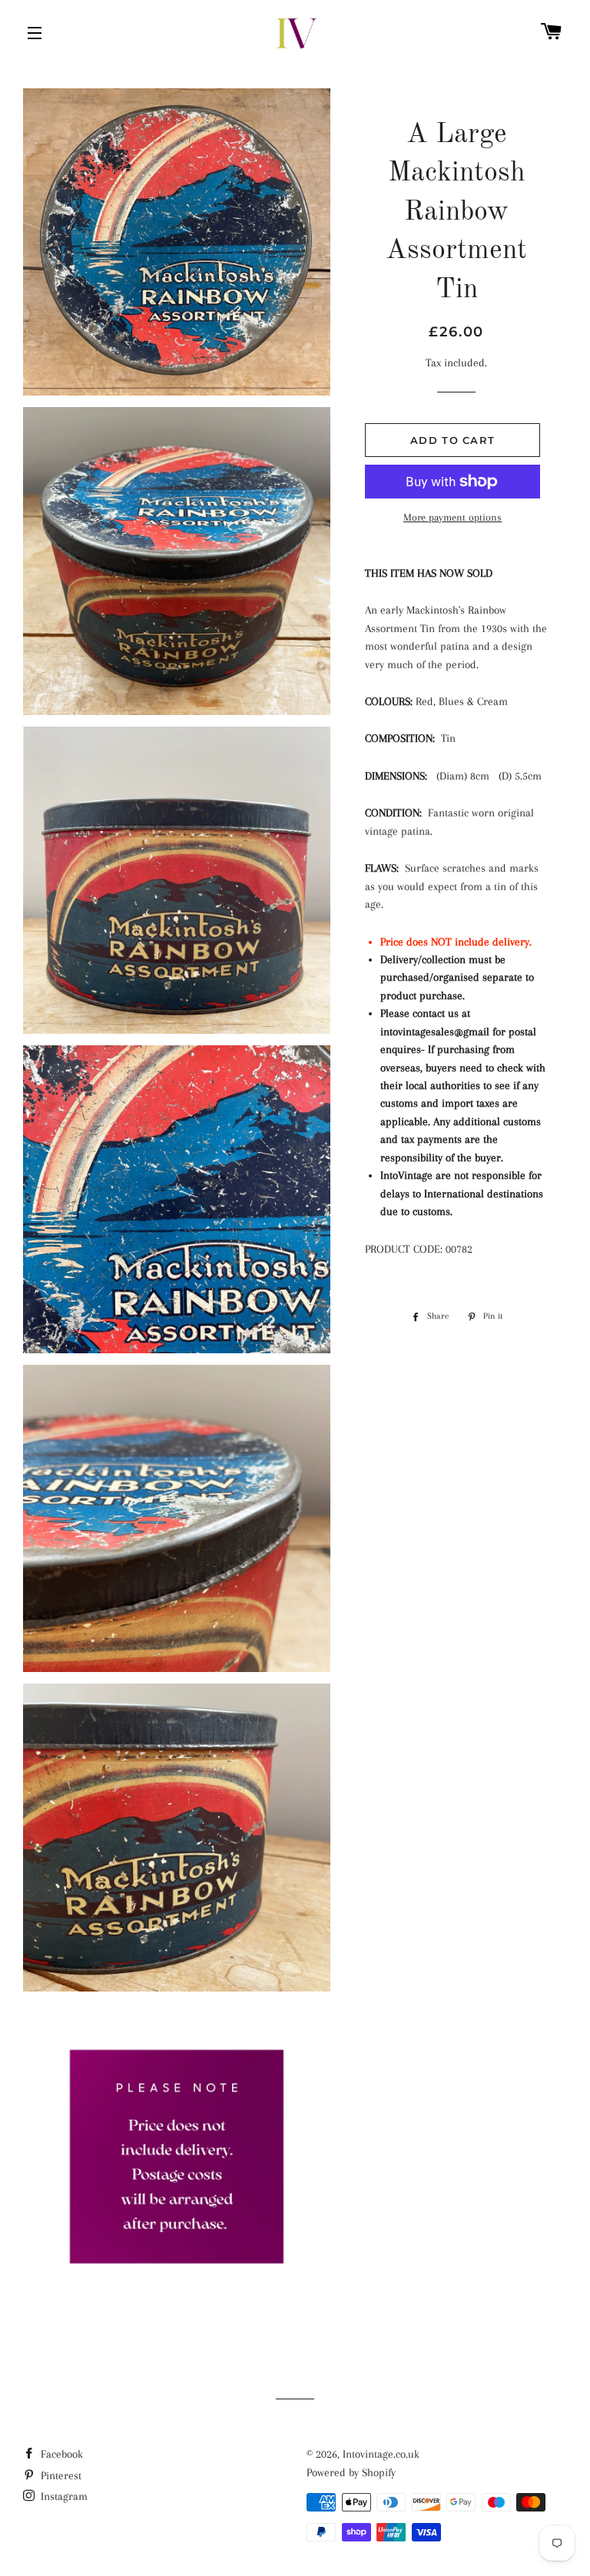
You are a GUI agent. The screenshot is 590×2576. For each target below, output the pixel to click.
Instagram (63, 2496)
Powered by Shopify (351, 2472)
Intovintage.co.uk (381, 2454)
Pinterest (60, 2475)
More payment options (452, 517)
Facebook (60, 2454)
